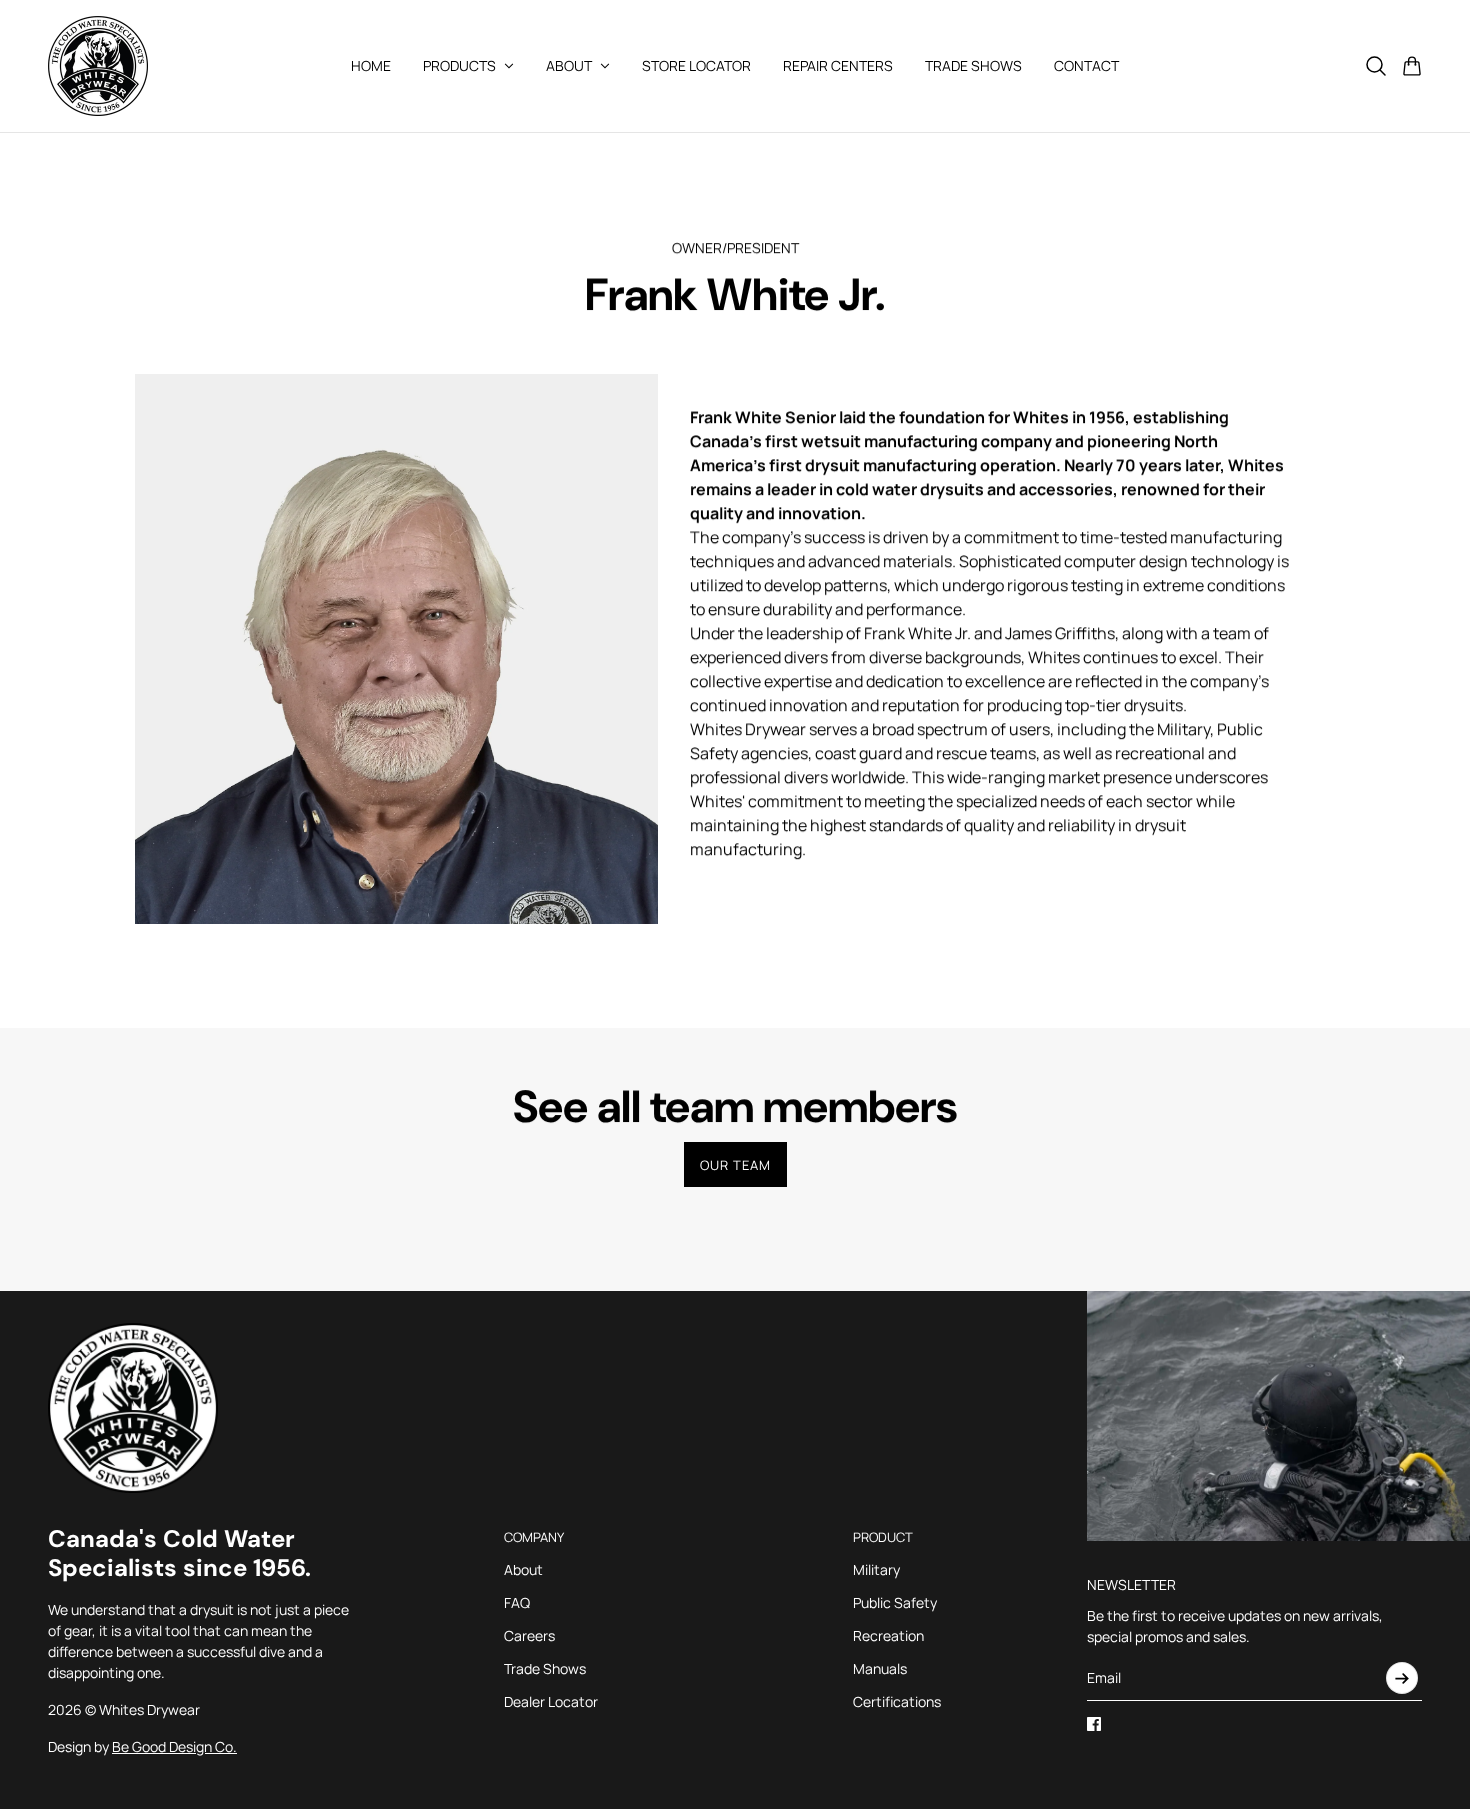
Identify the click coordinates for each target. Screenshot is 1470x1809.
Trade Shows (545, 1668)
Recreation (888, 1635)
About (523, 1569)
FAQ (517, 1602)
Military (876, 1569)
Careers (529, 1635)
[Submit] (1402, 1678)
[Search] (1376, 66)
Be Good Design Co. (174, 1746)
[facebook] (1094, 1724)
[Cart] (1412, 66)
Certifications (897, 1701)
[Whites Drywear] (98, 66)
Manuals (880, 1668)
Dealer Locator (551, 1701)
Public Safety (895, 1602)
